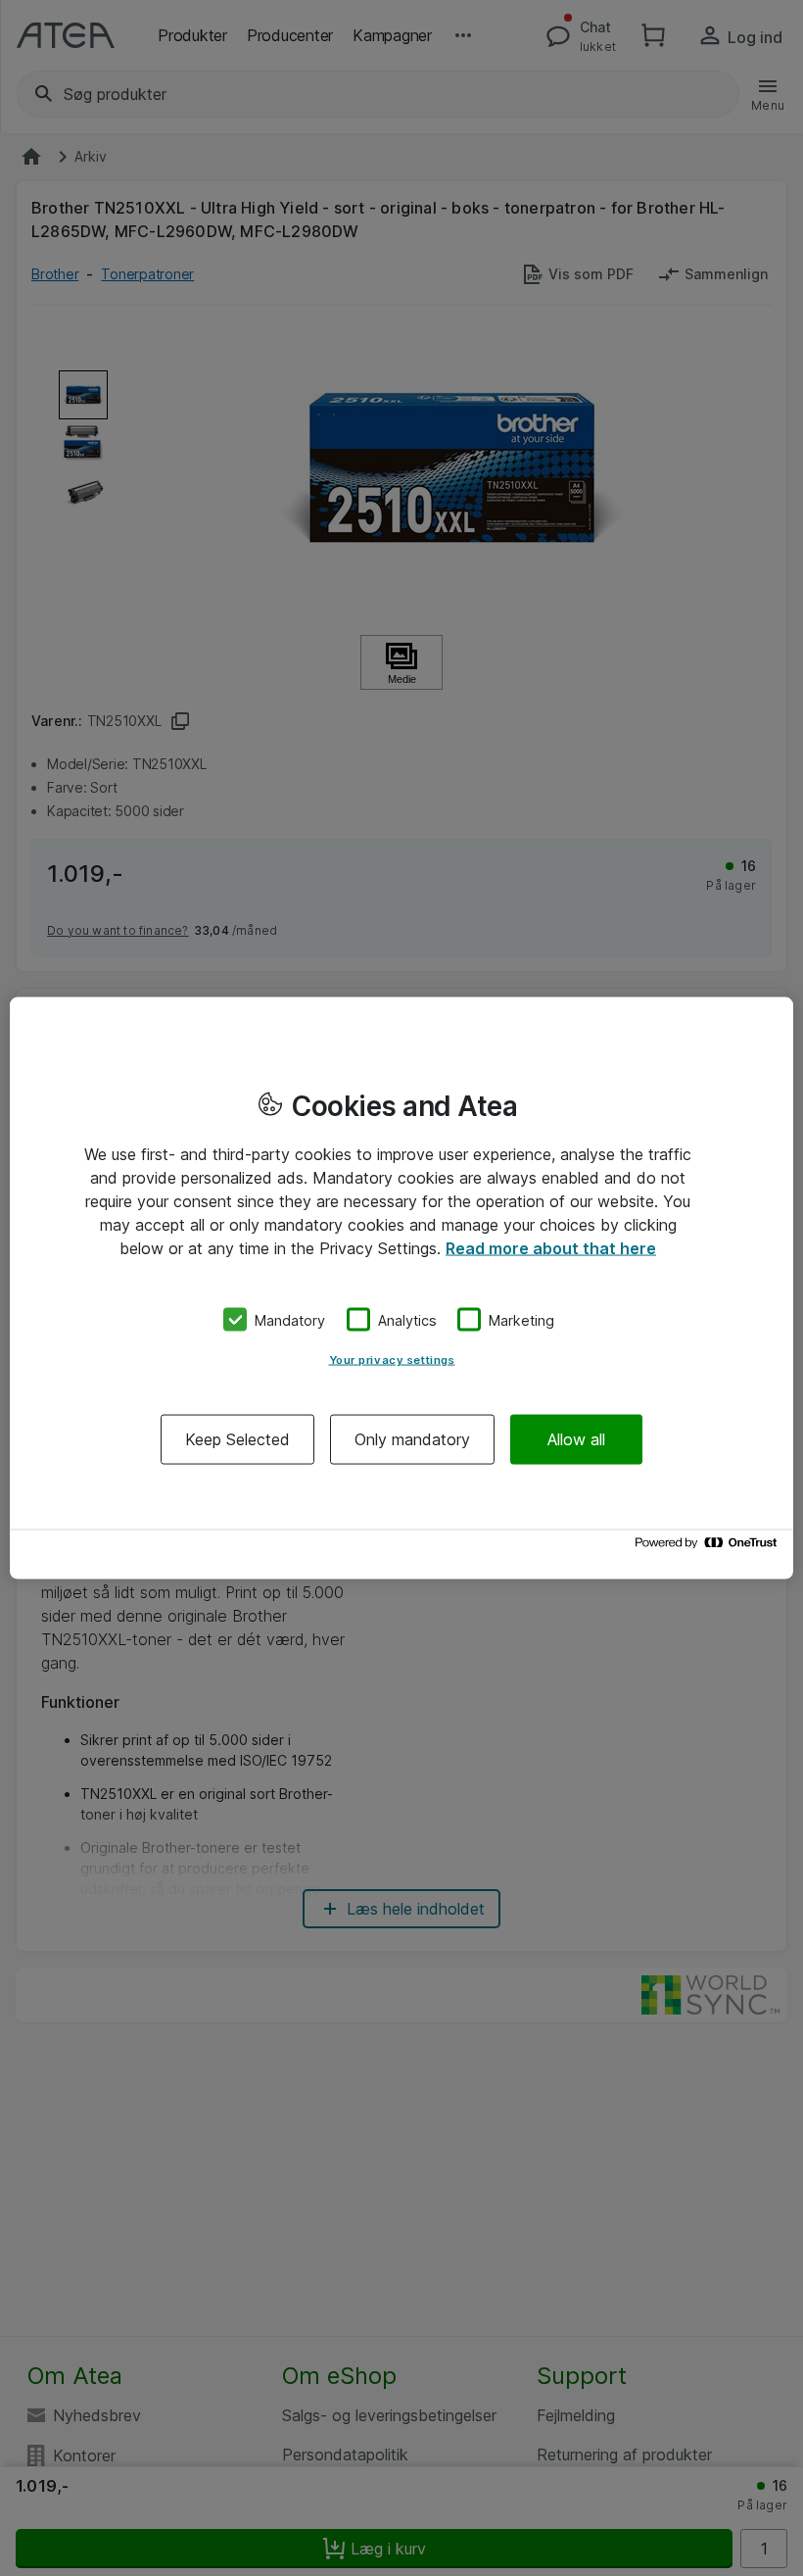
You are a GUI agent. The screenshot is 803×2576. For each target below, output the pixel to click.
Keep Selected (237, 1439)
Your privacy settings (392, 1360)
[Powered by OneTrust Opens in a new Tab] (709, 1548)
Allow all (576, 1439)
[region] (401, 1288)
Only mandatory (412, 1439)
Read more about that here (551, 1247)
